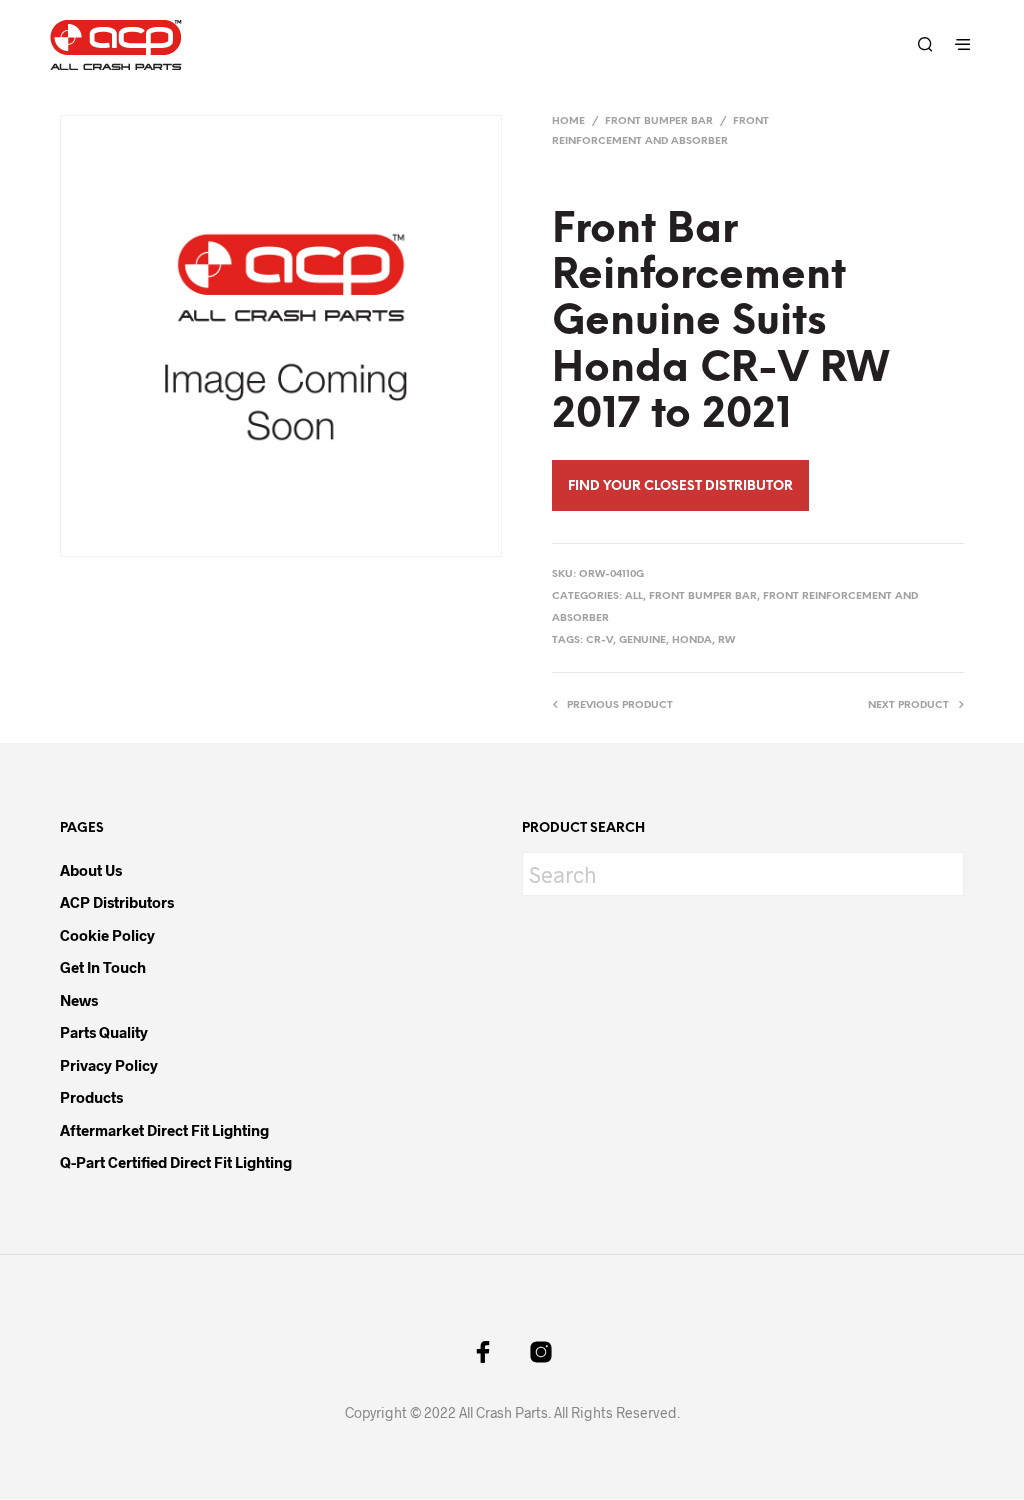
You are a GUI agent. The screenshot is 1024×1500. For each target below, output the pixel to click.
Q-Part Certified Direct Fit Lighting (176, 1162)
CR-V (599, 640)
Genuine (642, 640)
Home (568, 121)
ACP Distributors (117, 902)
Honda (692, 640)
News (79, 1000)
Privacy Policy (109, 1065)
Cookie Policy (107, 935)
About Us (91, 870)
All (634, 596)
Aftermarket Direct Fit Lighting (164, 1130)
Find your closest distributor (680, 486)
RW (726, 640)
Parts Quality (104, 1032)
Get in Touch (103, 967)
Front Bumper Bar (659, 121)
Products (91, 1097)
